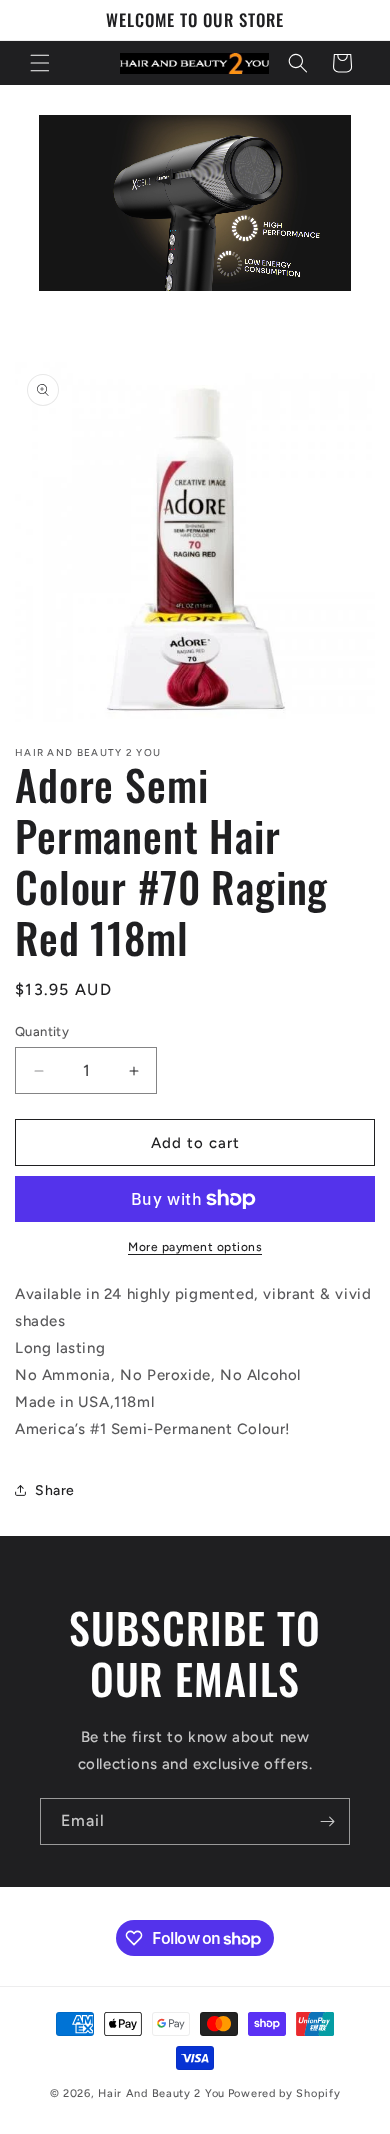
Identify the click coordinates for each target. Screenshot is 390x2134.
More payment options (195, 1247)
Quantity (42, 1031)
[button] (40, 63)
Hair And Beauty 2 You (161, 2093)
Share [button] (55, 1490)
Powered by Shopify (284, 2093)
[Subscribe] (327, 1821)
